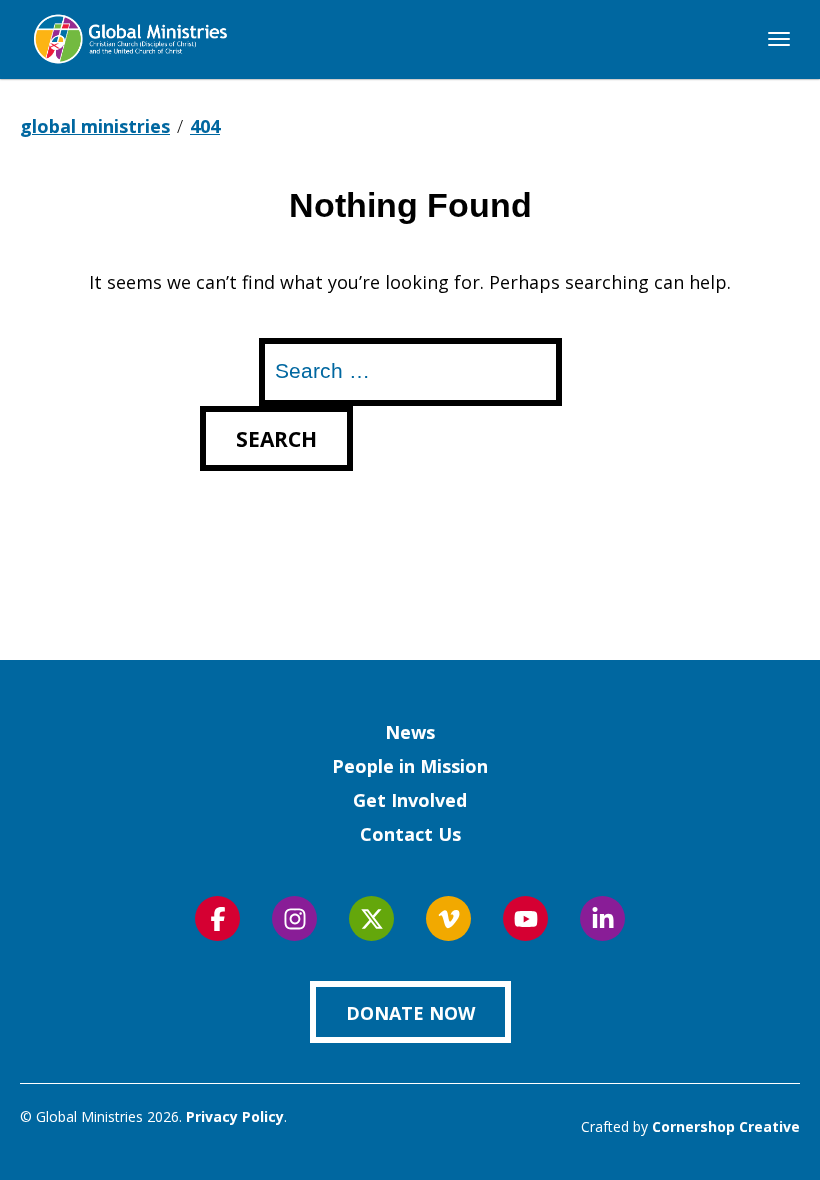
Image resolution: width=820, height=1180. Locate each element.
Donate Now (410, 1013)
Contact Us (410, 834)
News (410, 732)
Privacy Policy (235, 1116)
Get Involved (410, 800)
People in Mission (410, 766)
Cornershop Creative (726, 1126)
